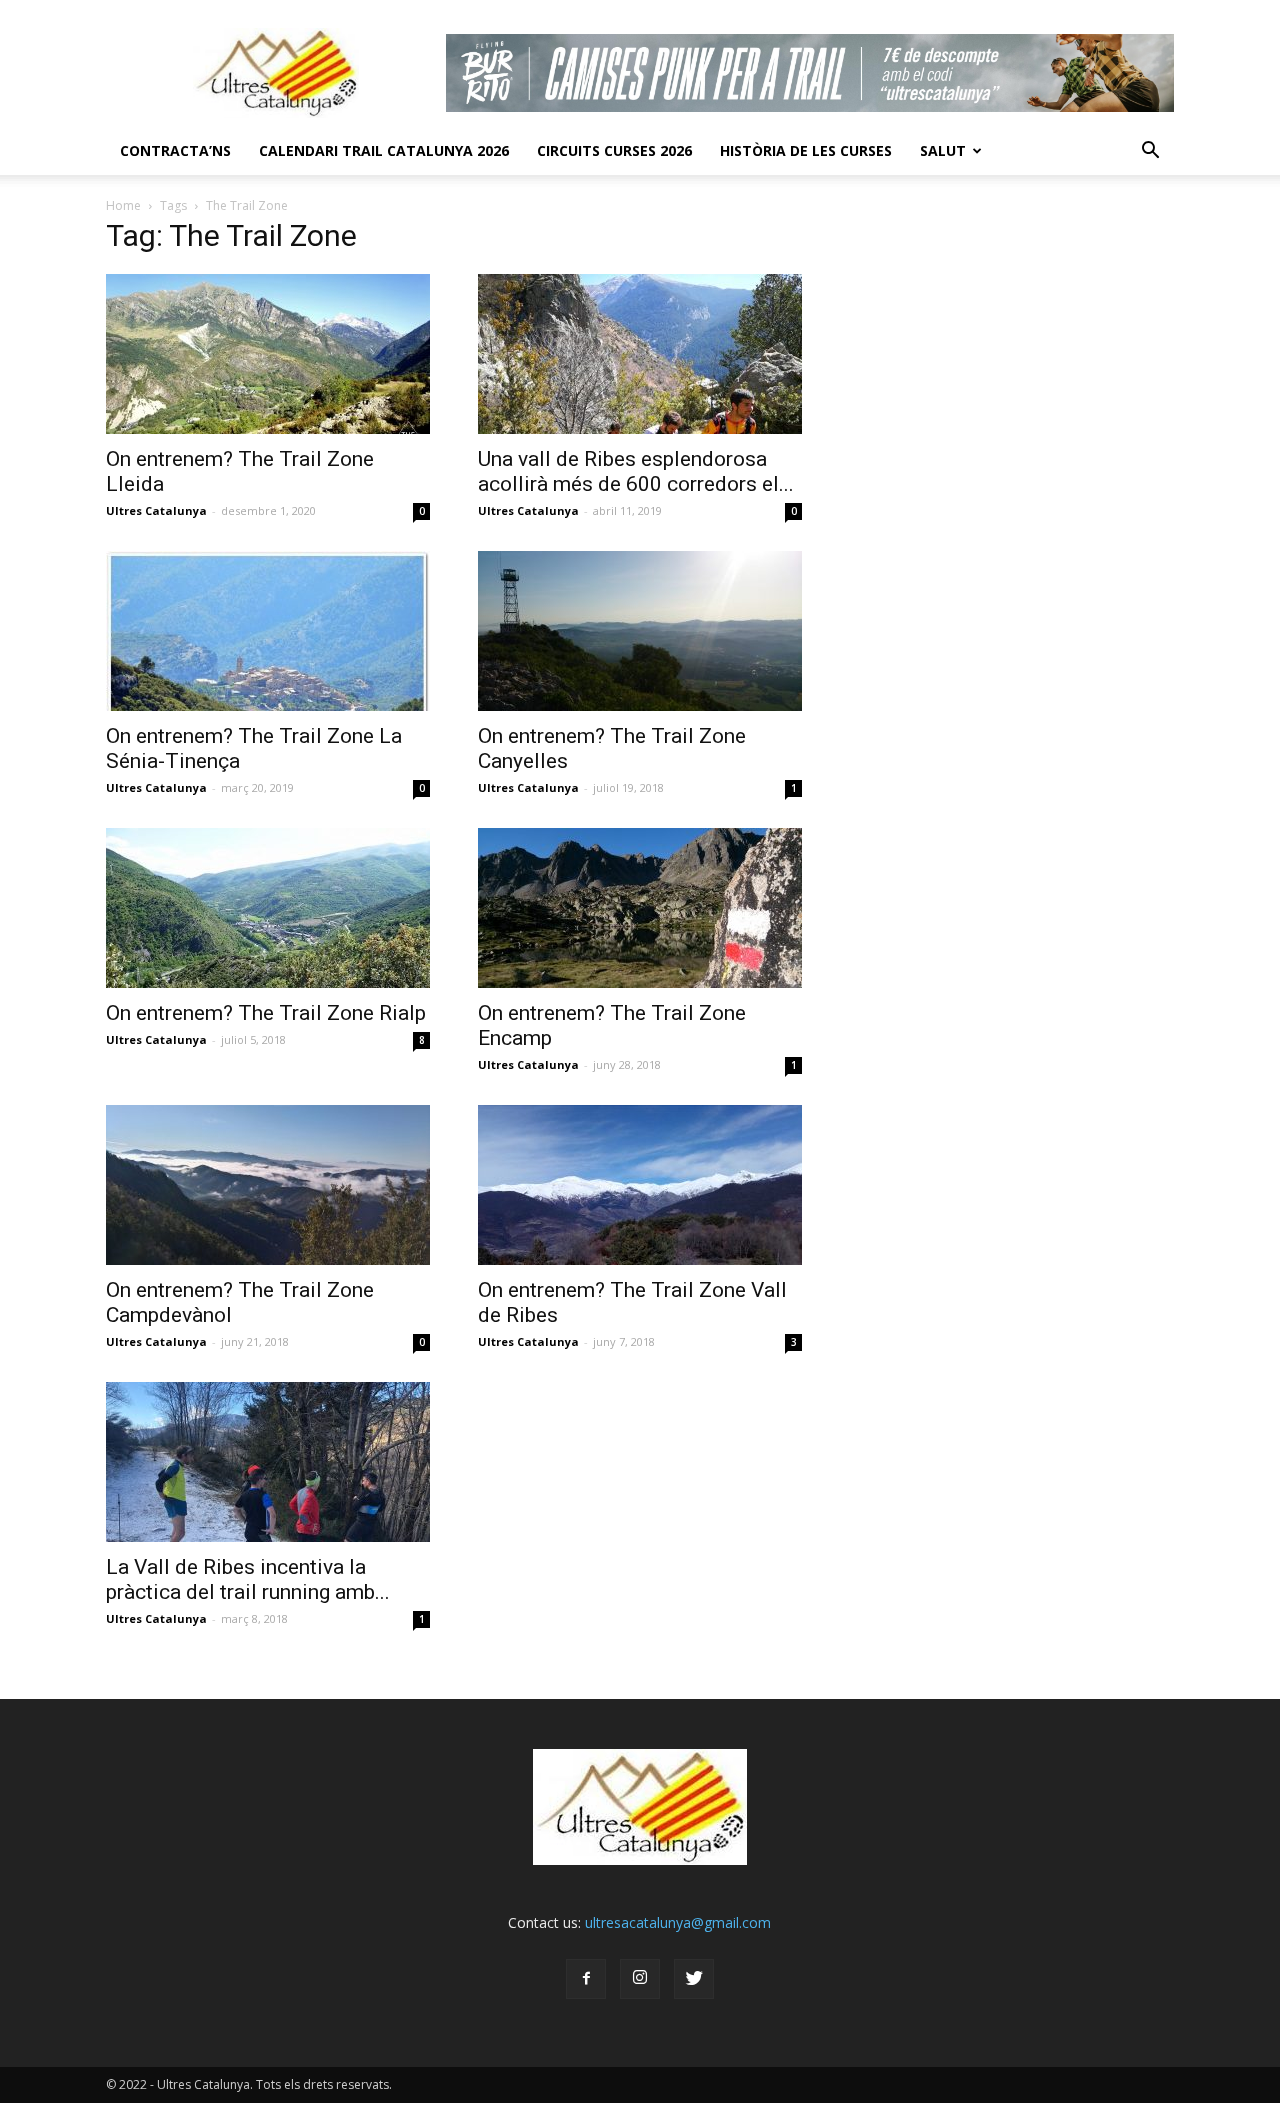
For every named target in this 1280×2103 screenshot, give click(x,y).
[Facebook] (586, 1979)
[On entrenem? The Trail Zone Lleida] (268, 354)
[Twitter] (694, 1979)
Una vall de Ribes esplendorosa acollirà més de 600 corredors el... (636, 471)
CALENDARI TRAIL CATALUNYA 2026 (384, 150)
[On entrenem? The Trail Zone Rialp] (268, 908)
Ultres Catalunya (156, 510)
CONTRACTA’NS (175, 150)
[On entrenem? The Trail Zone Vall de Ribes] (640, 1185)
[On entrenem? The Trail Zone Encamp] (640, 908)
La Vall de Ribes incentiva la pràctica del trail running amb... (248, 1579)
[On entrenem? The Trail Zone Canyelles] (640, 631)
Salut (943, 150)
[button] (1150, 151)
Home (123, 205)
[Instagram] (640, 1979)
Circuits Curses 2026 (614, 150)
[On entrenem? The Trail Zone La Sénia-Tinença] (268, 631)
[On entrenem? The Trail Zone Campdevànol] (268, 1185)
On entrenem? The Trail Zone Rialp (266, 1013)
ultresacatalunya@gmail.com (678, 1922)
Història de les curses (806, 150)
